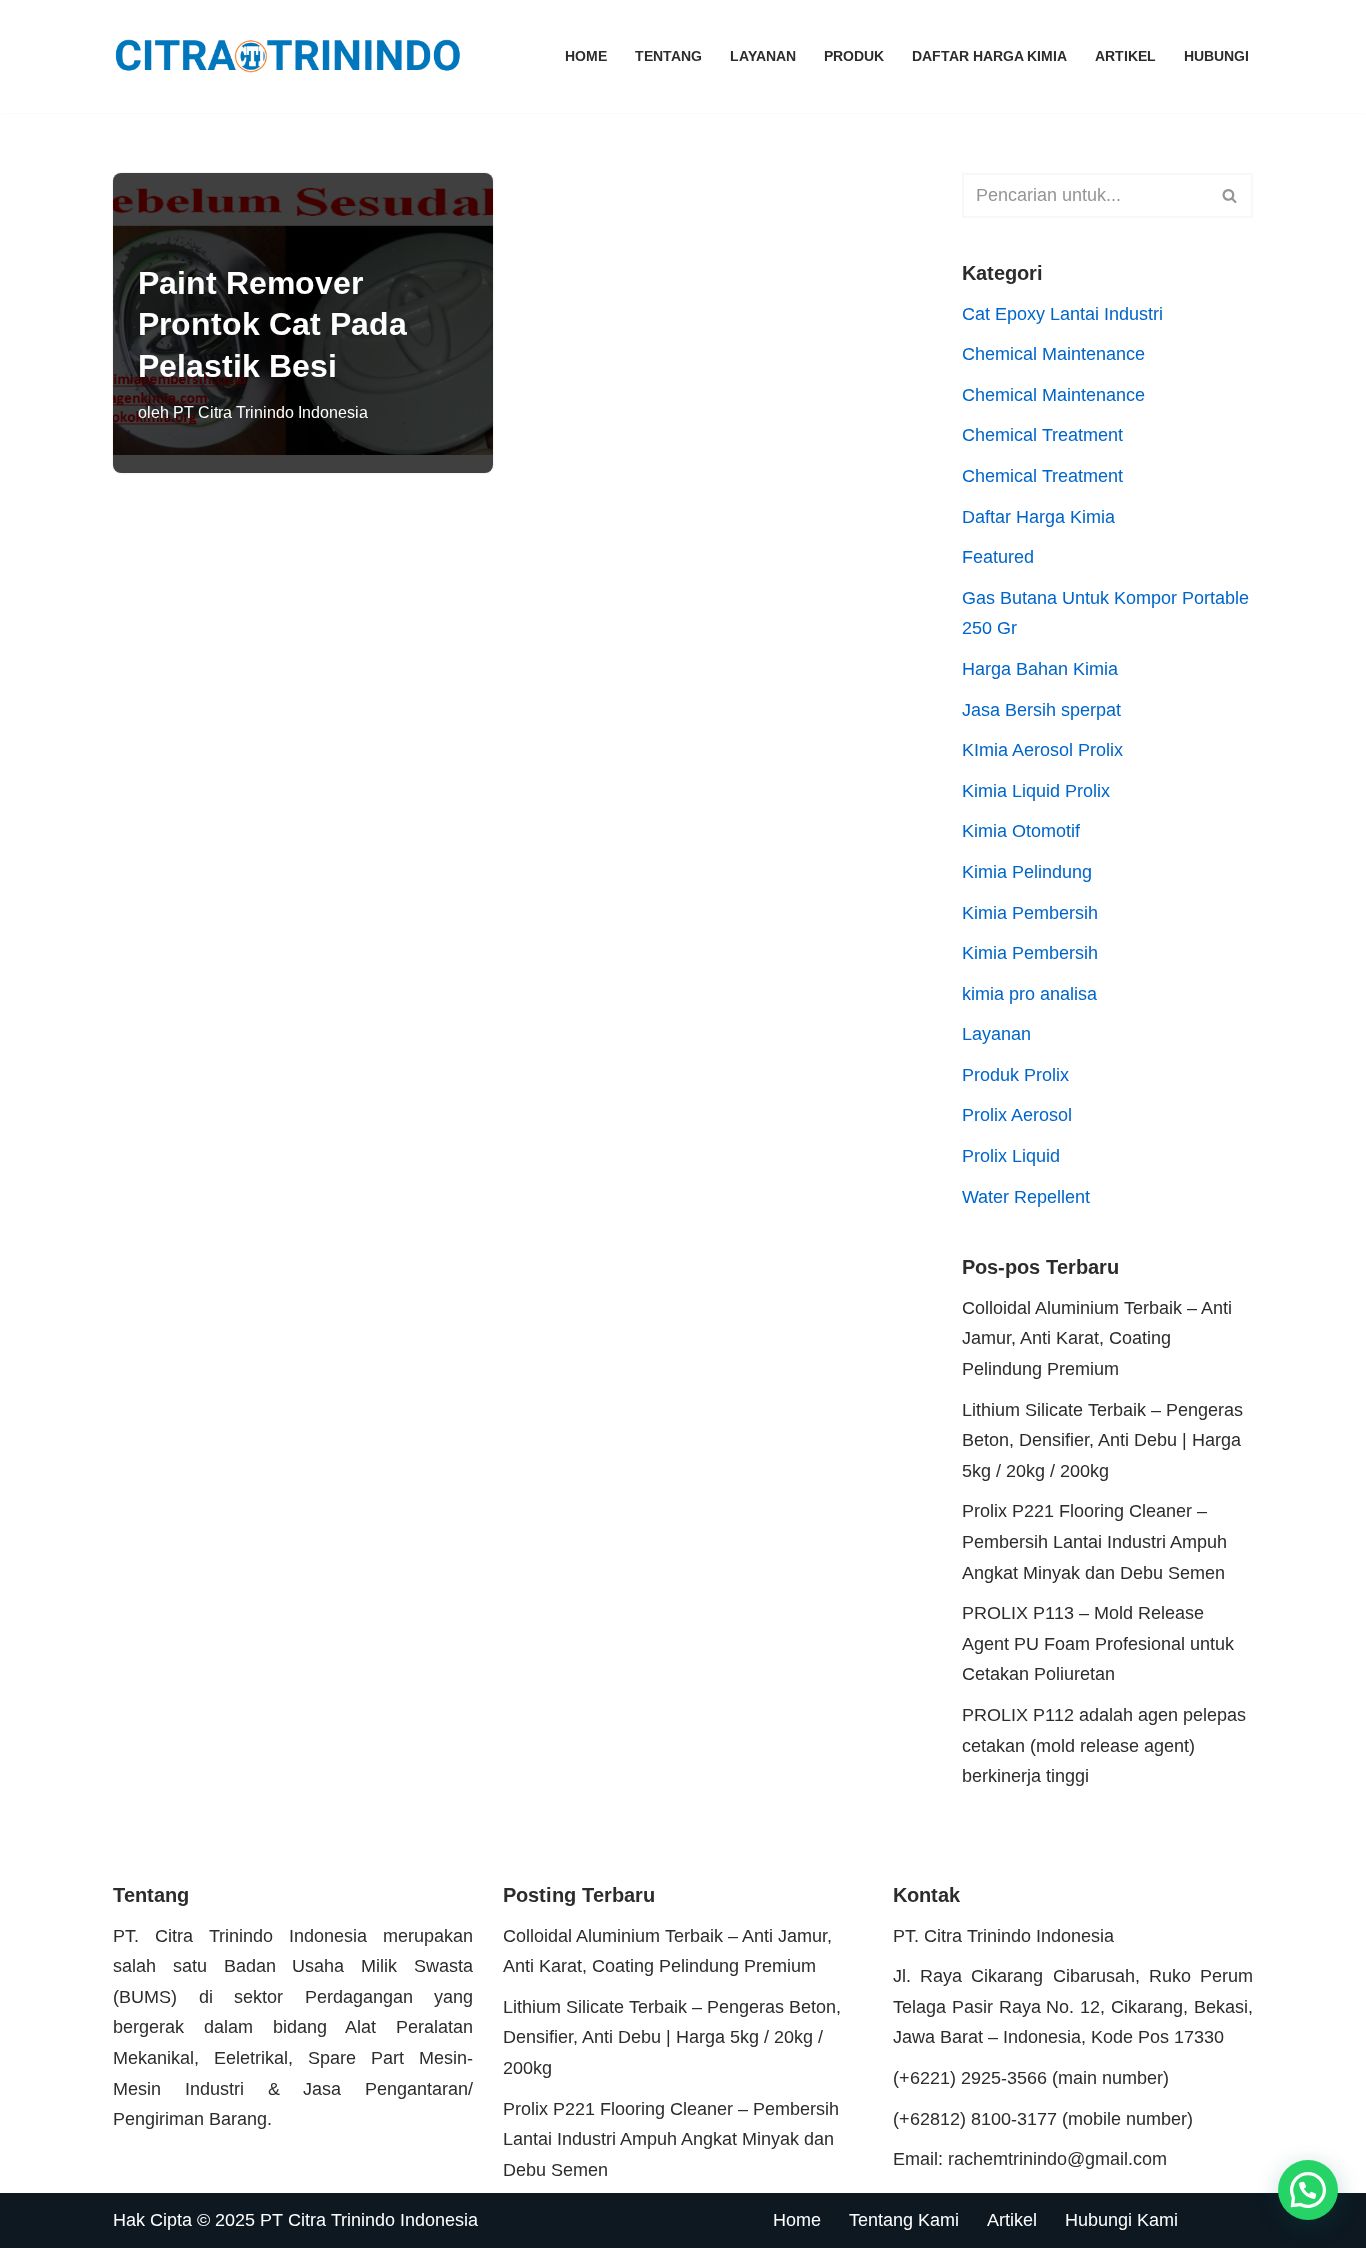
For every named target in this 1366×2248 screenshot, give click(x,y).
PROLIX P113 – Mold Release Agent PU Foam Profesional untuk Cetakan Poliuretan (1098, 1643)
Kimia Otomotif (1021, 831)
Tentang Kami (904, 2220)
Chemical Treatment (1042, 435)
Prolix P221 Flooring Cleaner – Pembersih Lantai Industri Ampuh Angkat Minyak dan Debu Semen (1094, 1541)
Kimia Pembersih (1030, 913)
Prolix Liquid (1011, 1156)
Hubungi (1216, 56)
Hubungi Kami (1121, 2220)
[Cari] (1230, 195)
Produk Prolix (1015, 1075)
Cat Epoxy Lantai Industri (1062, 314)
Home (586, 56)
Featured (998, 557)
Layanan (763, 56)
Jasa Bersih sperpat (1041, 710)
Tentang (668, 56)
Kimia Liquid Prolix (1036, 791)
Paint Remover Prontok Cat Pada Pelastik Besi (272, 324)
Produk (854, 56)
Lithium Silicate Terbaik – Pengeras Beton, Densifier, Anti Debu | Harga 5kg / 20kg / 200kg (1102, 1440)
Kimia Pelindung (1027, 872)
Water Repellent (1026, 1197)
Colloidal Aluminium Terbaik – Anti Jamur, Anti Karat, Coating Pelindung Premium (1097, 1338)
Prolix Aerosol (1017, 1115)
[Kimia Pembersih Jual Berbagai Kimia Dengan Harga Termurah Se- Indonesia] (293, 56)
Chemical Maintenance (1053, 354)
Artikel (1125, 56)
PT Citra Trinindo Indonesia (270, 412)
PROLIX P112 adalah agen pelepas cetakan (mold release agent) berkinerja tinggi (1104, 1745)
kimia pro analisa (1029, 994)
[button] (1308, 2190)
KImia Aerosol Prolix (1042, 750)
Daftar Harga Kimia (989, 56)
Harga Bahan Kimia (1040, 669)
